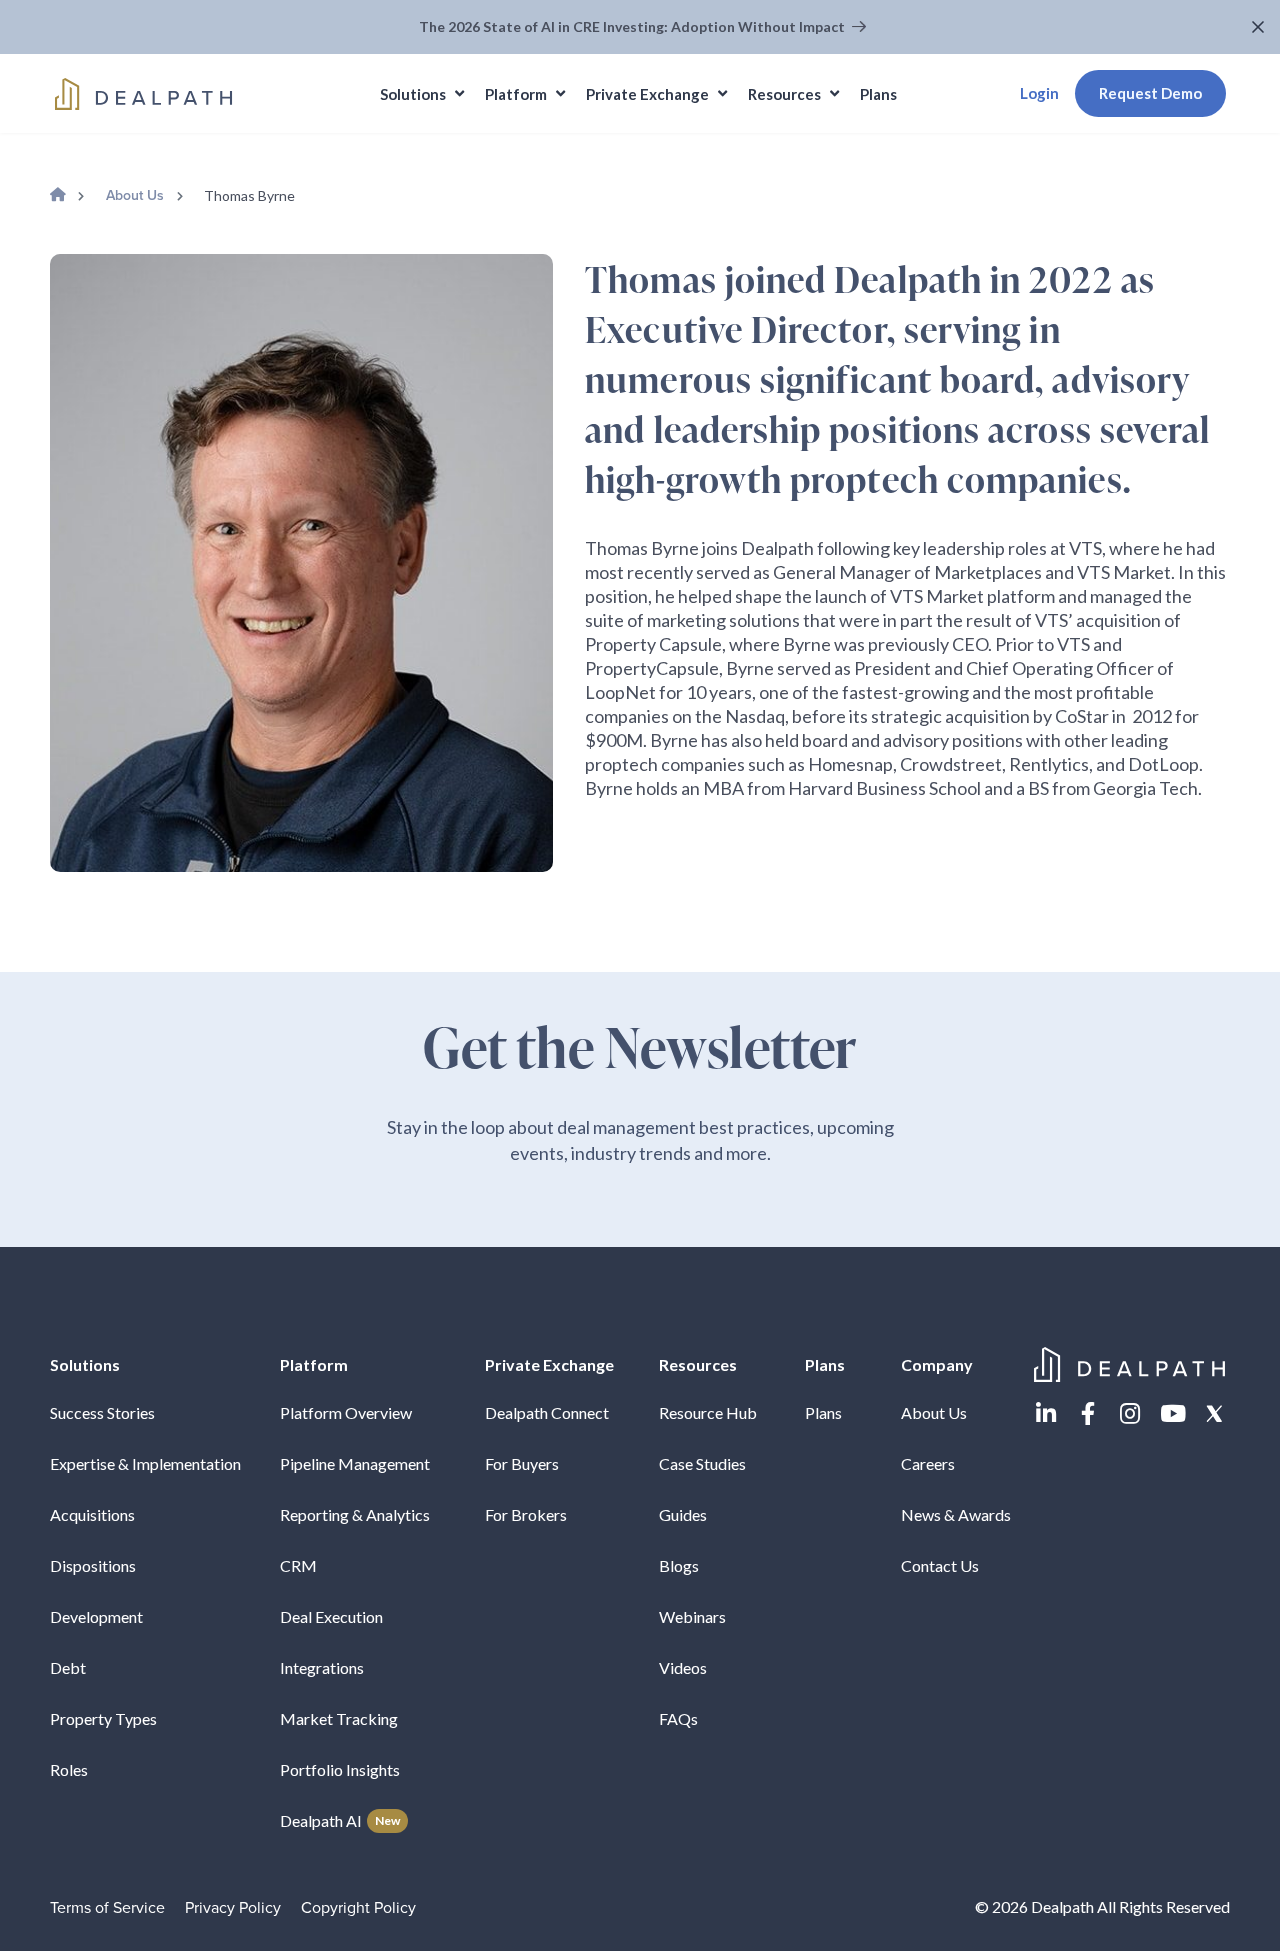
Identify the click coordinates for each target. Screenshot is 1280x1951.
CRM (298, 1565)
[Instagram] (1130, 1413)
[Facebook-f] (1087, 1413)
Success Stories (102, 1412)
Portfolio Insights (340, 1769)
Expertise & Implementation (145, 1463)
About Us (135, 195)
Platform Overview (346, 1412)
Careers (928, 1463)
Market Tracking (339, 1718)
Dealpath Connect (547, 1412)
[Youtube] (1172, 1413)
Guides (683, 1514)
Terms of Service (107, 1908)
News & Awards (956, 1514)
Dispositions (93, 1565)
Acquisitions (92, 1514)
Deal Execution (331, 1616)
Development (96, 1616)
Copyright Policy (358, 1908)
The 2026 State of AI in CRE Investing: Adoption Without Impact (633, 26)
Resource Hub (708, 1412)
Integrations (322, 1667)
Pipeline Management (355, 1463)
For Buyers (522, 1463)
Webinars (692, 1616)
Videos (683, 1667)
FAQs (678, 1718)
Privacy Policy (233, 1908)
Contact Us (940, 1565)
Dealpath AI (340, 1820)
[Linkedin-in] (1045, 1413)
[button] (1260, 27)
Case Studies (702, 1463)
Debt (68, 1667)
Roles (69, 1769)
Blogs (679, 1565)
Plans (823, 1412)
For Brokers (526, 1514)
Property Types (103, 1718)
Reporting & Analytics (355, 1514)
